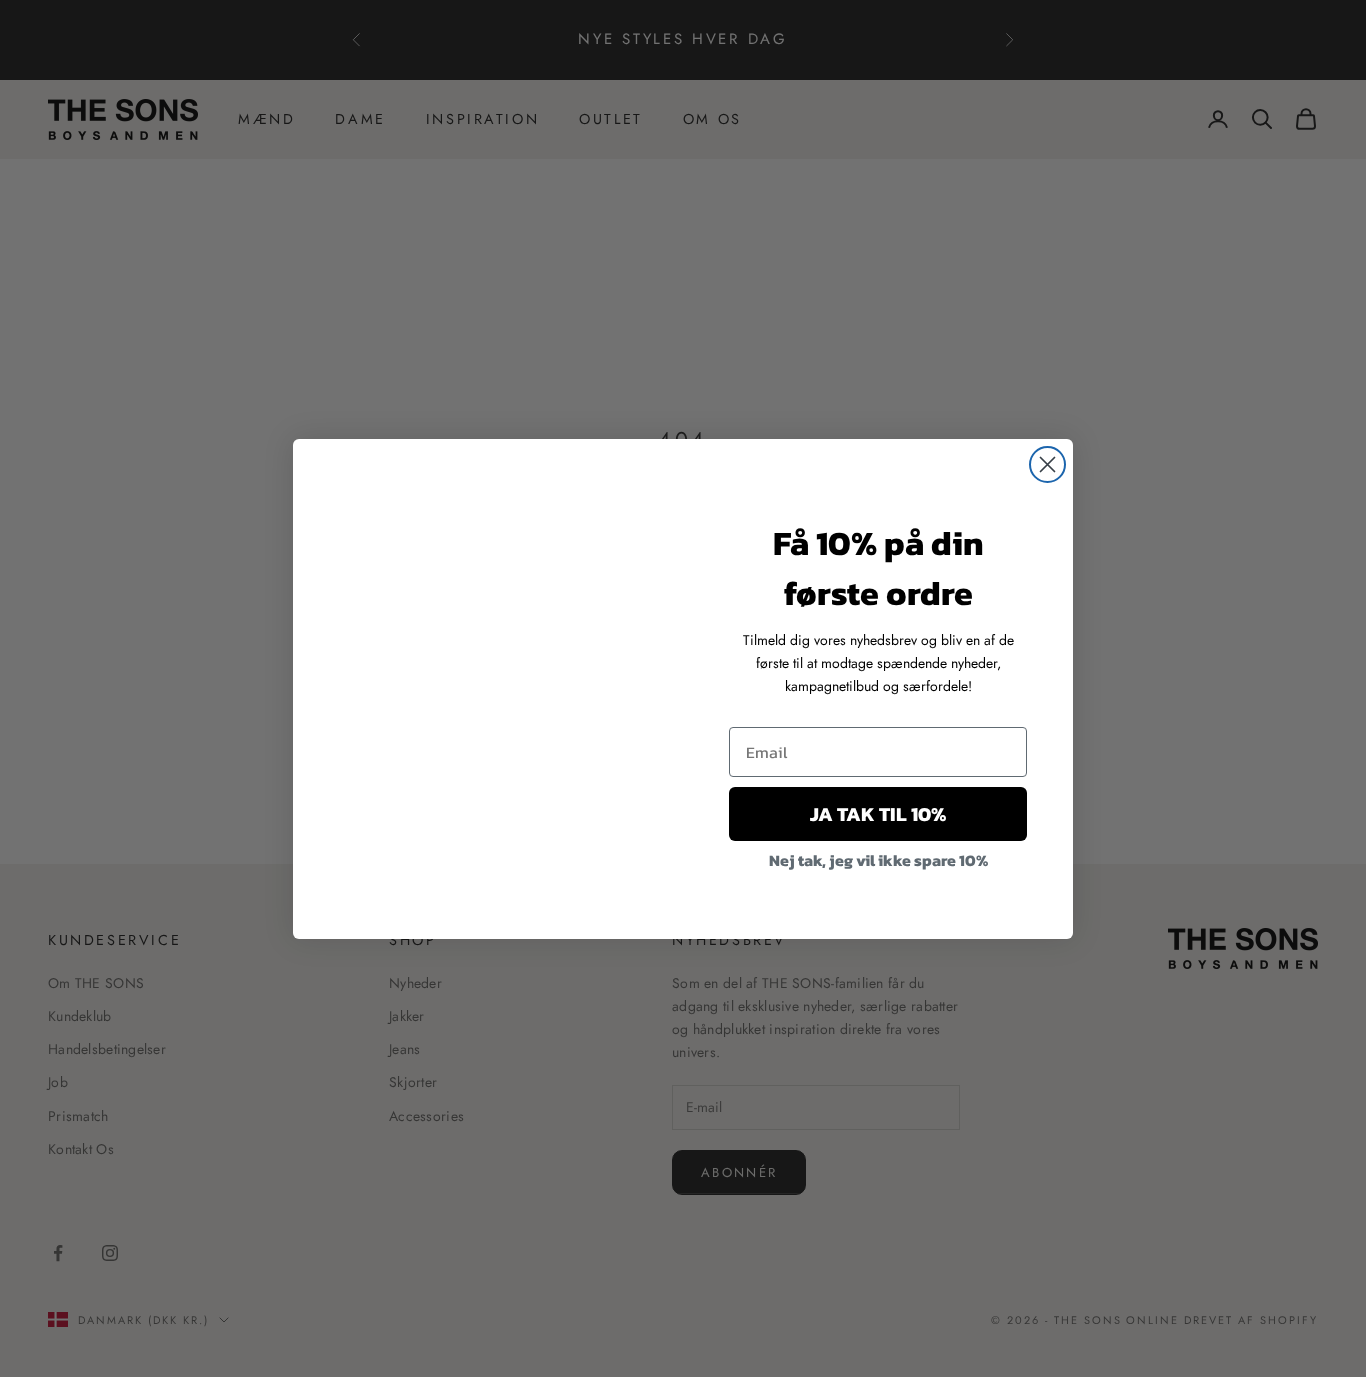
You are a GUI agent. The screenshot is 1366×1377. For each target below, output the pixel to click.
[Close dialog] (1047, 464)
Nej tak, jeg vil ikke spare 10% (878, 860)
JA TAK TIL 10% (878, 814)
